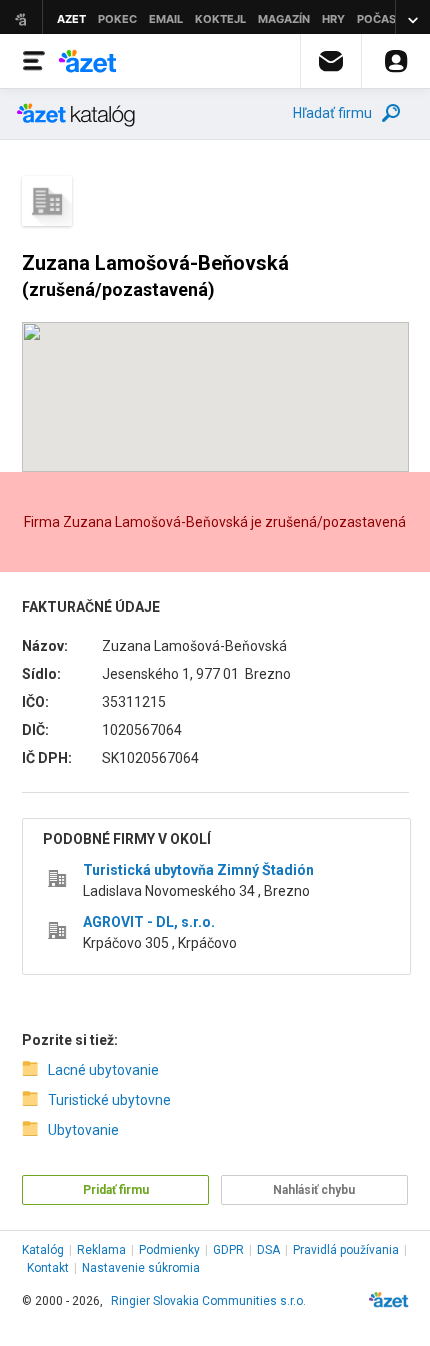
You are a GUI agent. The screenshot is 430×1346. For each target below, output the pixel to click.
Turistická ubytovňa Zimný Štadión (198, 870)
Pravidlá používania (346, 1250)
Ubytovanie (83, 1130)
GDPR (228, 1250)
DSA (268, 1250)
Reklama (101, 1250)
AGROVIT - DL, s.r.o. (149, 922)
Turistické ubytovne (109, 1100)
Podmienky (169, 1250)
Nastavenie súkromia (141, 1268)
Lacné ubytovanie (103, 1070)
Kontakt (48, 1268)
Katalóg (43, 1250)
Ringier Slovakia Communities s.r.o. (208, 1301)
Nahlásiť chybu (314, 1190)
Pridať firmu (116, 1190)
